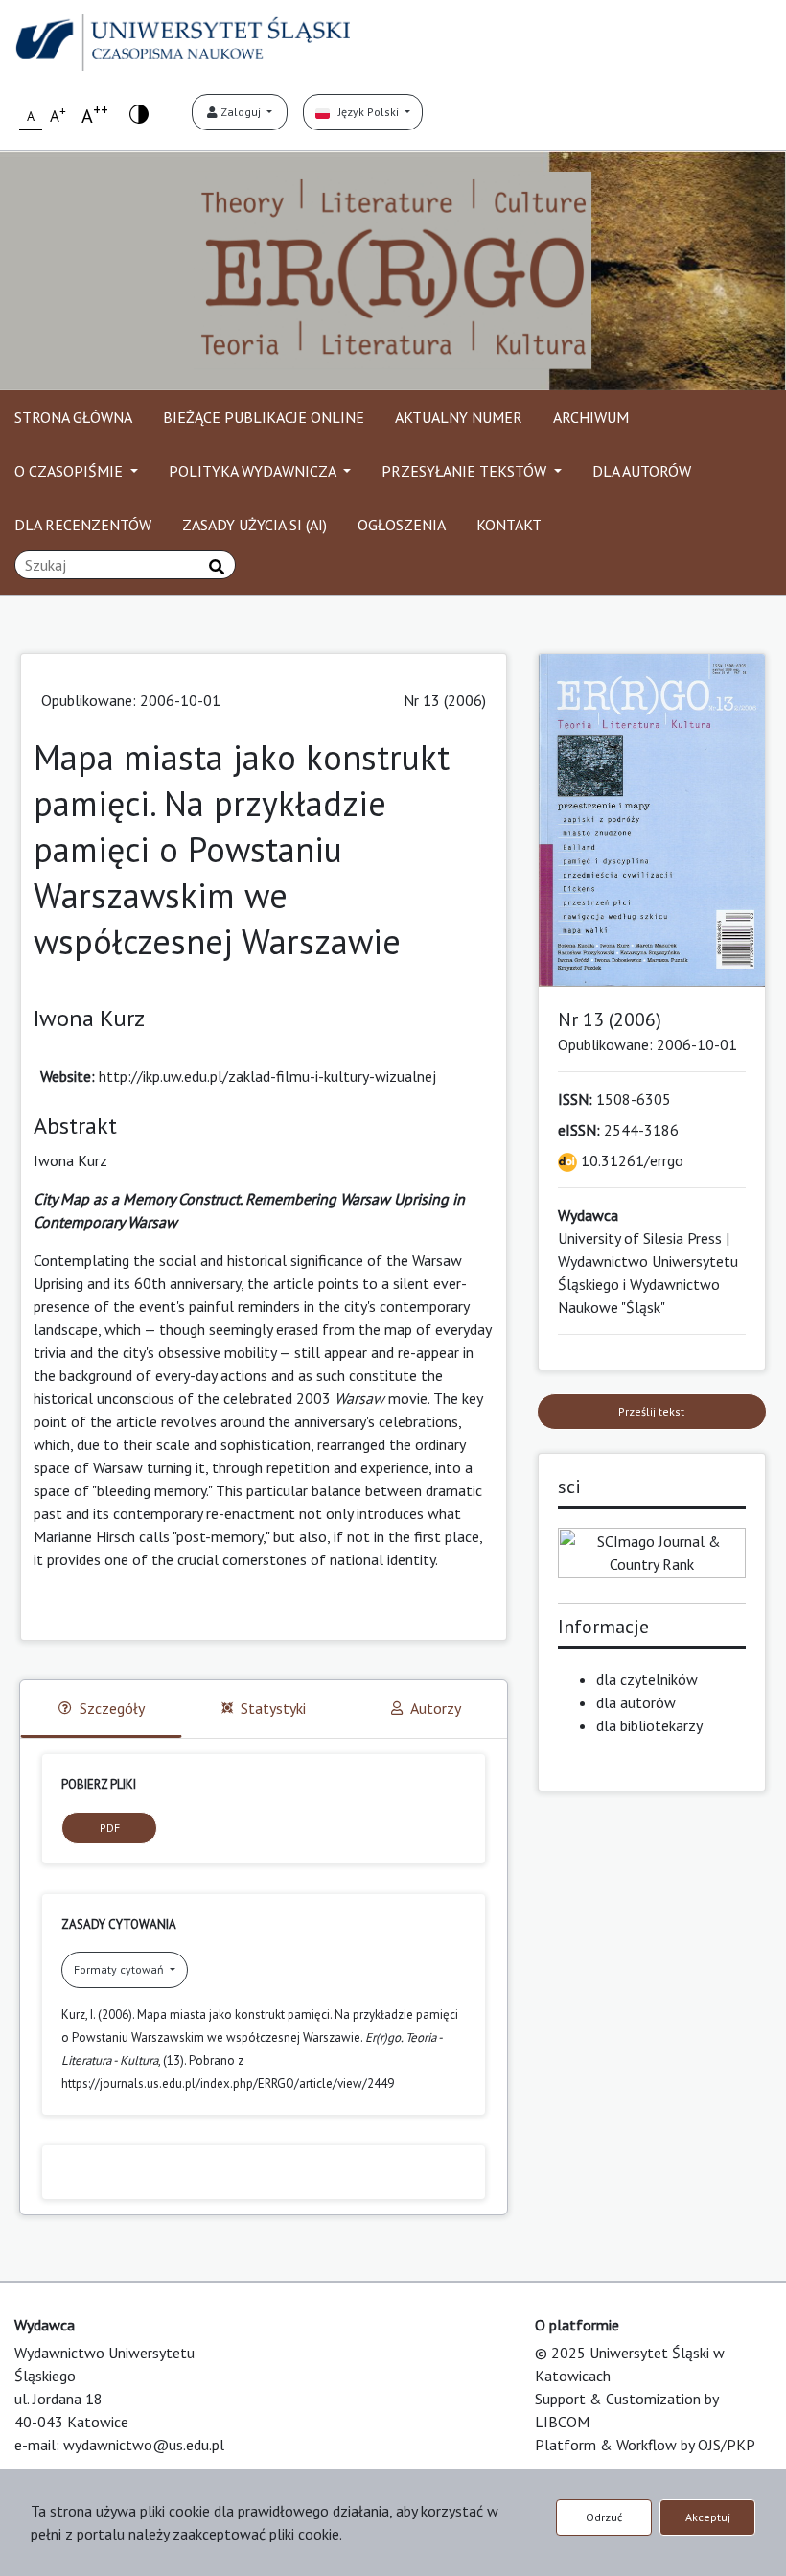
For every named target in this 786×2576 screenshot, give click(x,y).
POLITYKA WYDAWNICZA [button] (254, 471)
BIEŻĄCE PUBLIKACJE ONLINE (264, 417)
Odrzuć (604, 2517)
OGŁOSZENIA (402, 525)
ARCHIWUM (591, 417)
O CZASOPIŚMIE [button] (70, 471)
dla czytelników (647, 1679)
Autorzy (436, 1708)
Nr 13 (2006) (445, 700)
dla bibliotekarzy (649, 1725)
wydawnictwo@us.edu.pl (144, 2445)
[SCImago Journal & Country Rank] (652, 1551)
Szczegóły (112, 1708)
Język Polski (366, 112)
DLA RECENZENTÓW (83, 525)
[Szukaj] (217, 567)
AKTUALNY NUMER (459, 417)
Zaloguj (241, 112)
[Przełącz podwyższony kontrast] (139, 113)
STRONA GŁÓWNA (73, 417)
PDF (110, 1827)
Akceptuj (708, 2517)
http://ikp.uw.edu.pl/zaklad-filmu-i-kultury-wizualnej (267, 1076)
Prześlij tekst (651, 1411)
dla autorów (636, 1702)
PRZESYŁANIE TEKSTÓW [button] (466, 471)
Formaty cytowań (120, 1969)
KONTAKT (509, 525)
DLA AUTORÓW (642, 471)
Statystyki (273, 1708)
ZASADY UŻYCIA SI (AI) (254, 525)
